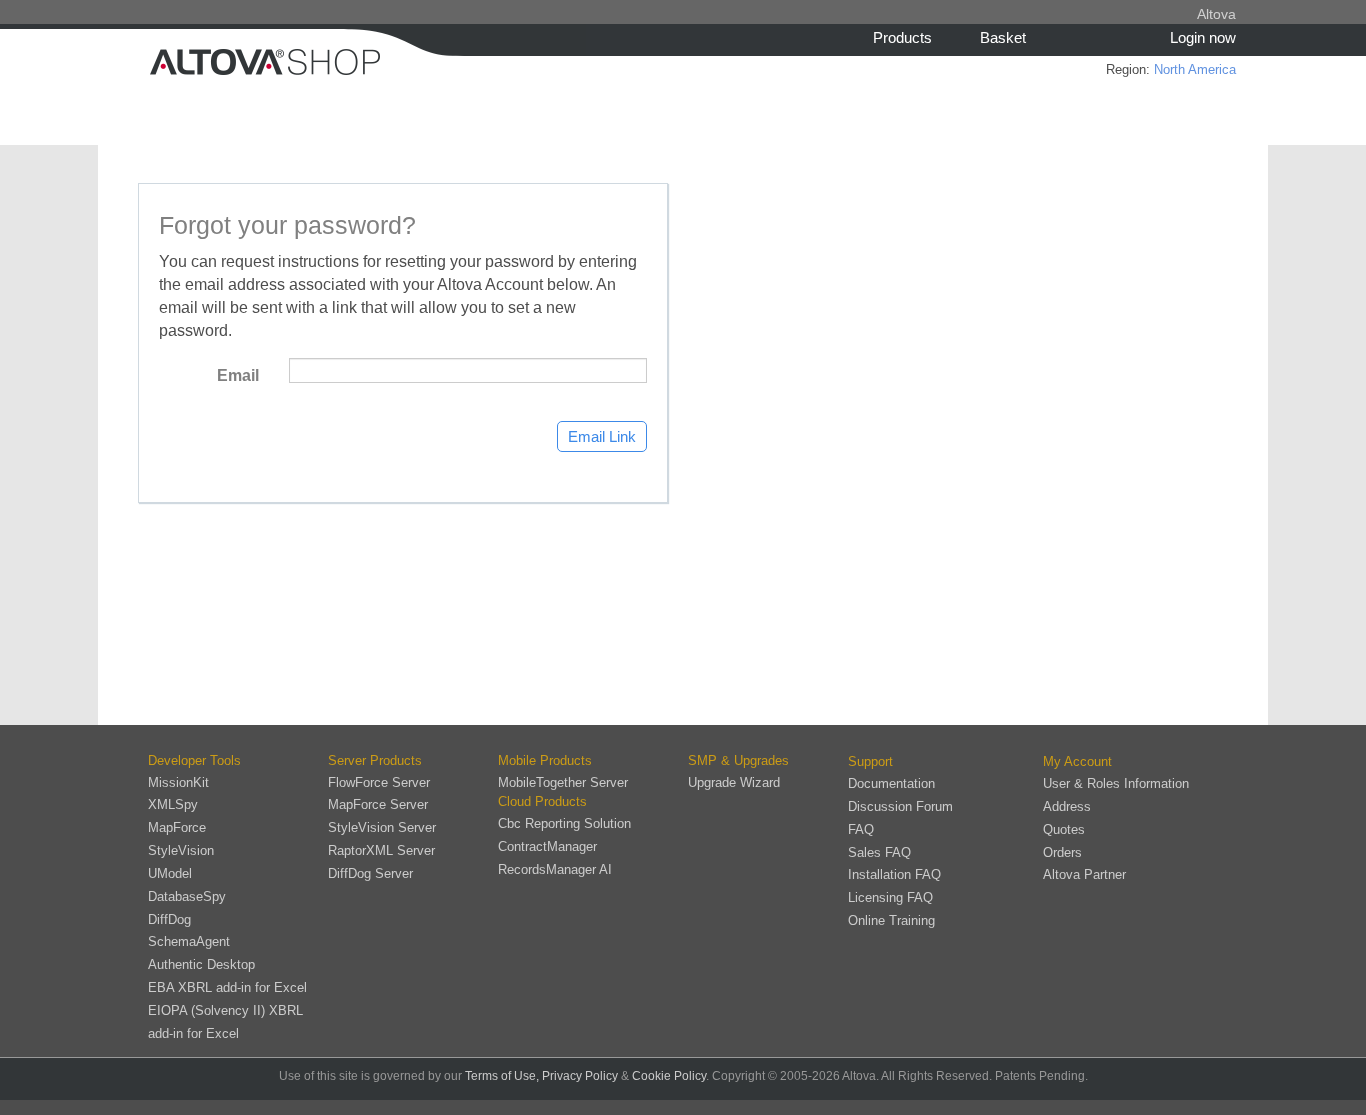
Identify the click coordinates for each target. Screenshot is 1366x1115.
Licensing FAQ (890, 897)
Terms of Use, (502, 1076)
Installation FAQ (894, 874)
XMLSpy (173, 804)
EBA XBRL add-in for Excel (227, 987)
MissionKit (178, 782)
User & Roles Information (1116, 783)
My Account (1077, 761)
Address (1067, 806)
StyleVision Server (382, 827)
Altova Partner (1084, 874)
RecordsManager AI (555, 869)
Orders (1062, 852)
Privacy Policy (580, 1076)
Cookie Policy (669, 1076)
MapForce (177, 827)
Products (902, 37)
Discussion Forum (900, 806)
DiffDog (169, 919)
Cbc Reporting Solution (564, 823)
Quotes (1064, 829)
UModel (170, 873)
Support (870, 761)
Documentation (891, 783)
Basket (1003, 37)
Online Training (891, 920)
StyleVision (181, 850)
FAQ (861, 829)
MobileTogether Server (563, 782)
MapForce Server (378, 804)
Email (238, 375)
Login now (1203, 37)
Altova (1216, 14)
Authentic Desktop (201, 964)
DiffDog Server (370, 873)
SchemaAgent (189, 941)
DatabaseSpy (187, 896)
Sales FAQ (879, 852)
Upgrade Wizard (734, 782)
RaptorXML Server (381, 850)
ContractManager (547, 846)
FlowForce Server (379, 782)
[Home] (348, 59)
